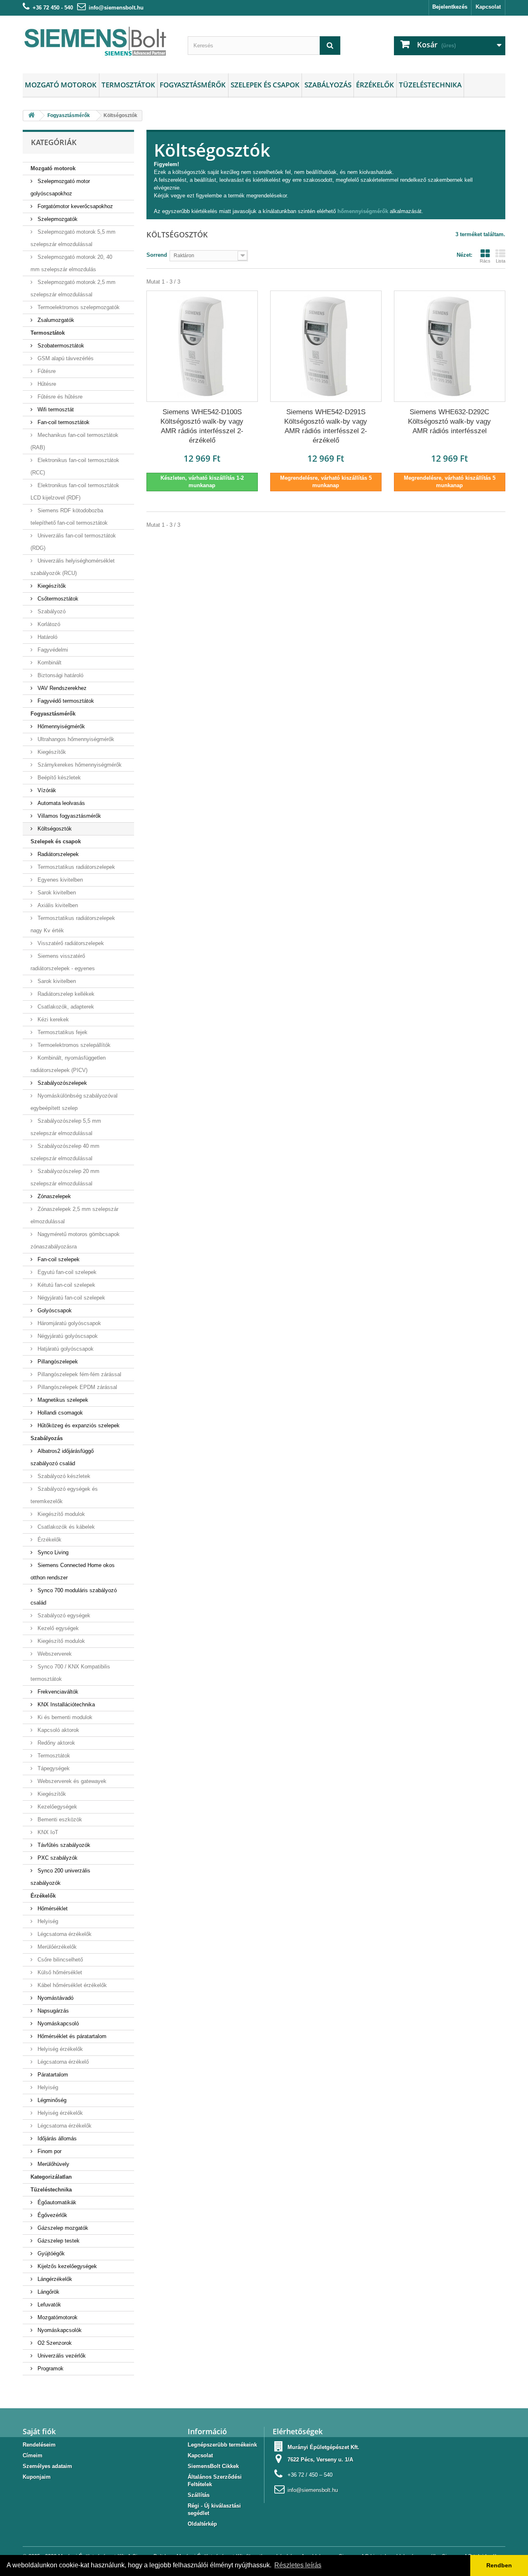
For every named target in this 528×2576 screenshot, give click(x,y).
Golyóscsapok (54, 1310)
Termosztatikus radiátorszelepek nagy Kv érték (73, 924)
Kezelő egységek (57, 1628)
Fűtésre (46, 371)
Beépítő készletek (58, 778)
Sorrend (157, 255)
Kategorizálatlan (51, 2177)
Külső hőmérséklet (59, 1972)
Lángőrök (48, 2292)
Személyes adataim (47, 2466)
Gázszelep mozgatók (62, 2228)
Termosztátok (128, 85)
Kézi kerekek (52, 1019)
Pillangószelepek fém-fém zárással (79, 1374)
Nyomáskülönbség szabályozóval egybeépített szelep (74, 1102)
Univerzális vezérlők (61, 2356)
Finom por (49, 2151)
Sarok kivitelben (56, 893)
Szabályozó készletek (63, 1476)
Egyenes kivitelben (59, 880)
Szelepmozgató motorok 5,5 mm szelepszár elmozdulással (73, 238)
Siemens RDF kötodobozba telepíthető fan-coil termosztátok (69, 517)
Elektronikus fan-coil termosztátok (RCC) (75, 466)
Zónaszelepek (53, 1196)
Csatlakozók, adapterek (65, 1007)
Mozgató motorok (61, 85)
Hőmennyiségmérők (60, 726)
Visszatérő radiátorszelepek (70, 943)
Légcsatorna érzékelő (62, 2062)
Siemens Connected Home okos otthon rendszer (73, 1571)
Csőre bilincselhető (59, 1960)
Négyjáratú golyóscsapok (67, 1336)
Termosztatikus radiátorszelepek (75, 867)
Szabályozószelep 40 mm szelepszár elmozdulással (65, 1152)
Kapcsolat (488, 7)
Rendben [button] (499, 2565)
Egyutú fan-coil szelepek (66, 1272)
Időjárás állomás (56, 2138)
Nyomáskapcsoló (57, 2023)
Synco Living (52, 1552)
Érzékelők (375, 85)
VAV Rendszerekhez (61, 688)
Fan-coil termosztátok (63, 422)
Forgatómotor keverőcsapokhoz (74, 206)
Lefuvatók (48, 2305)
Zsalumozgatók (55, 320)
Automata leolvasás (60, 803)
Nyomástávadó (55, 1998)
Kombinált (49, 663)
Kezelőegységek (57, 1807)
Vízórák (46, 790)
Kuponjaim (37, 2477)
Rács (485, 261)
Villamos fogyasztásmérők (68, 816)
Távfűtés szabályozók (63, 1845)
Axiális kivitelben (57, 905)
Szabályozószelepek (61, 1083)
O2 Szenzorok (54, 2343)
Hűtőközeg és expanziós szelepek (78, 1425)
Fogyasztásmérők (193, 85)
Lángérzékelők (54, 2279)
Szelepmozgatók (57, 219)
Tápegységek (53, 1768)
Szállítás (199, 2495)
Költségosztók (54, 829)
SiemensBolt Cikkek (213, 2466)
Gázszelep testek (58, 2241)
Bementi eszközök (59, 1819)
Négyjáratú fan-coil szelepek (71, 1298)
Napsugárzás (52, 2011)
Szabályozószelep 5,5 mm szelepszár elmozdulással (66, 1127)
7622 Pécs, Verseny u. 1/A (320, 2460)
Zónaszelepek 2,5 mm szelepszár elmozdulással (74, 1215)
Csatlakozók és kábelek (65, 1527)
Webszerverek (54, 1654)
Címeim (33, 2455)
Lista (501, 261)
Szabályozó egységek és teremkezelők (64, 1495)
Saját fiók (39, 2431)
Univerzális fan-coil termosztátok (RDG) (73, 542)
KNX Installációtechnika (65, 1704)
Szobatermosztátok (60, 346)
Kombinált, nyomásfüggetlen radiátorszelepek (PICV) (68, 1064)
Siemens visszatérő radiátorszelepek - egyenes (63, 962)
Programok (50, 2368)
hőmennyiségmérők (363, 211)
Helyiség (47, 1921)
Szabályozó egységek (63, 1615)
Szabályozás (328, 85)
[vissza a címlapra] (31, 116)
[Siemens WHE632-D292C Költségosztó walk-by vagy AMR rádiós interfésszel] (450, 346)
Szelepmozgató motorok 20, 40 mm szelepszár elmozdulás (71, 263)
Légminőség (51, 2100)
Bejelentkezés (450, 7)
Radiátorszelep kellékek (65, 994)
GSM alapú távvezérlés (65, 358)
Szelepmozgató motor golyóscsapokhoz (60, 187)
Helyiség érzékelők (59, 2049)
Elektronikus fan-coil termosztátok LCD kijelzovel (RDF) (75, 492)
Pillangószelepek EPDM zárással (77, 1387)
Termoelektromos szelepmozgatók (78, 307)
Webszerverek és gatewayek (71, 1781)
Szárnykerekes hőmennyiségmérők (79, 765)
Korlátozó (48, 624)
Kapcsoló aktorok (58, 1730)
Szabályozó (51, 611)
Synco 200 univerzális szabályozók (60, 1877)
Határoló (47, 637)
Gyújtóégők (50, 2253)
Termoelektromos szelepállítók (73, 1045)
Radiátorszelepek (57, 854)
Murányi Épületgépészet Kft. (323, 2447)
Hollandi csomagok (59, 1413)
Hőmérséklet (52, 1909)
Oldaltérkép (202, 2524)
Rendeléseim (39, 2445)
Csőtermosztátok (57, 599)
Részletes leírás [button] (298, 2565)
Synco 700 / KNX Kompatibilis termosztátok (70, 1673)
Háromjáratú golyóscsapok (68, 1323)
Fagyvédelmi (52, 650)
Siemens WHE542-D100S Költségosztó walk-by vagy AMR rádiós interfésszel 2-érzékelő (202, 426)
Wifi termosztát (55, 409)
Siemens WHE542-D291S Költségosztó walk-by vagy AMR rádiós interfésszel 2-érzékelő (326, 426)
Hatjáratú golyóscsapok (65, 1349)
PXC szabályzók (57, 1858)
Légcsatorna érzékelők (64, 1934)
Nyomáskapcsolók (59, 2330)
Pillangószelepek (57, 1362)
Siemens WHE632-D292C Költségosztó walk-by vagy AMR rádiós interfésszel (449, 421)
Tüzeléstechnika (430, 85)
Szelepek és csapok (265, 85)
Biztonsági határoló (60, 675)
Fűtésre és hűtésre (59, 397)
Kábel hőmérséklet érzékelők (71, 1985)
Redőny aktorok (55, 1743)
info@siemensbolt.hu (116, 8)
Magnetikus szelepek (62, 1400)
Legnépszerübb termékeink (222, 2445)
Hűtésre (46, 384)
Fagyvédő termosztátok (65, 701)
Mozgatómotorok (57, 2317)
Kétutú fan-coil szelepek (66, 1285)
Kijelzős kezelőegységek (66, 2266)
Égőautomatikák (56, 2202)
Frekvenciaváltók (57, 1692)
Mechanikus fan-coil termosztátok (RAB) (74, 441)
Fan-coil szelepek (58, 1259)
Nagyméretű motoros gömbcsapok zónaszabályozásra (75, 1240)
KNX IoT (47, 1832)
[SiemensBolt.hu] (99, 42)
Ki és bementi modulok (64, 1717)
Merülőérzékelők (56, 1947)
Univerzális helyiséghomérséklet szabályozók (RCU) (73, 567)
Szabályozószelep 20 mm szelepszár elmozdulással (65, 1177)
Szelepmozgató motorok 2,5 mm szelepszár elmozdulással (73, 288)
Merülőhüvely (53, 2164)
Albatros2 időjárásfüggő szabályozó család (62, 1457)
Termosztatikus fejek (62, 1032)
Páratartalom (52, 2075)
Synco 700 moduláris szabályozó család (74, 1597)
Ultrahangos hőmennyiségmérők (75, 739)
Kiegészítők (51, 586)
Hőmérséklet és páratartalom (71, 2036)
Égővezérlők (52, 2215)
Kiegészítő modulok (60, 1514)
